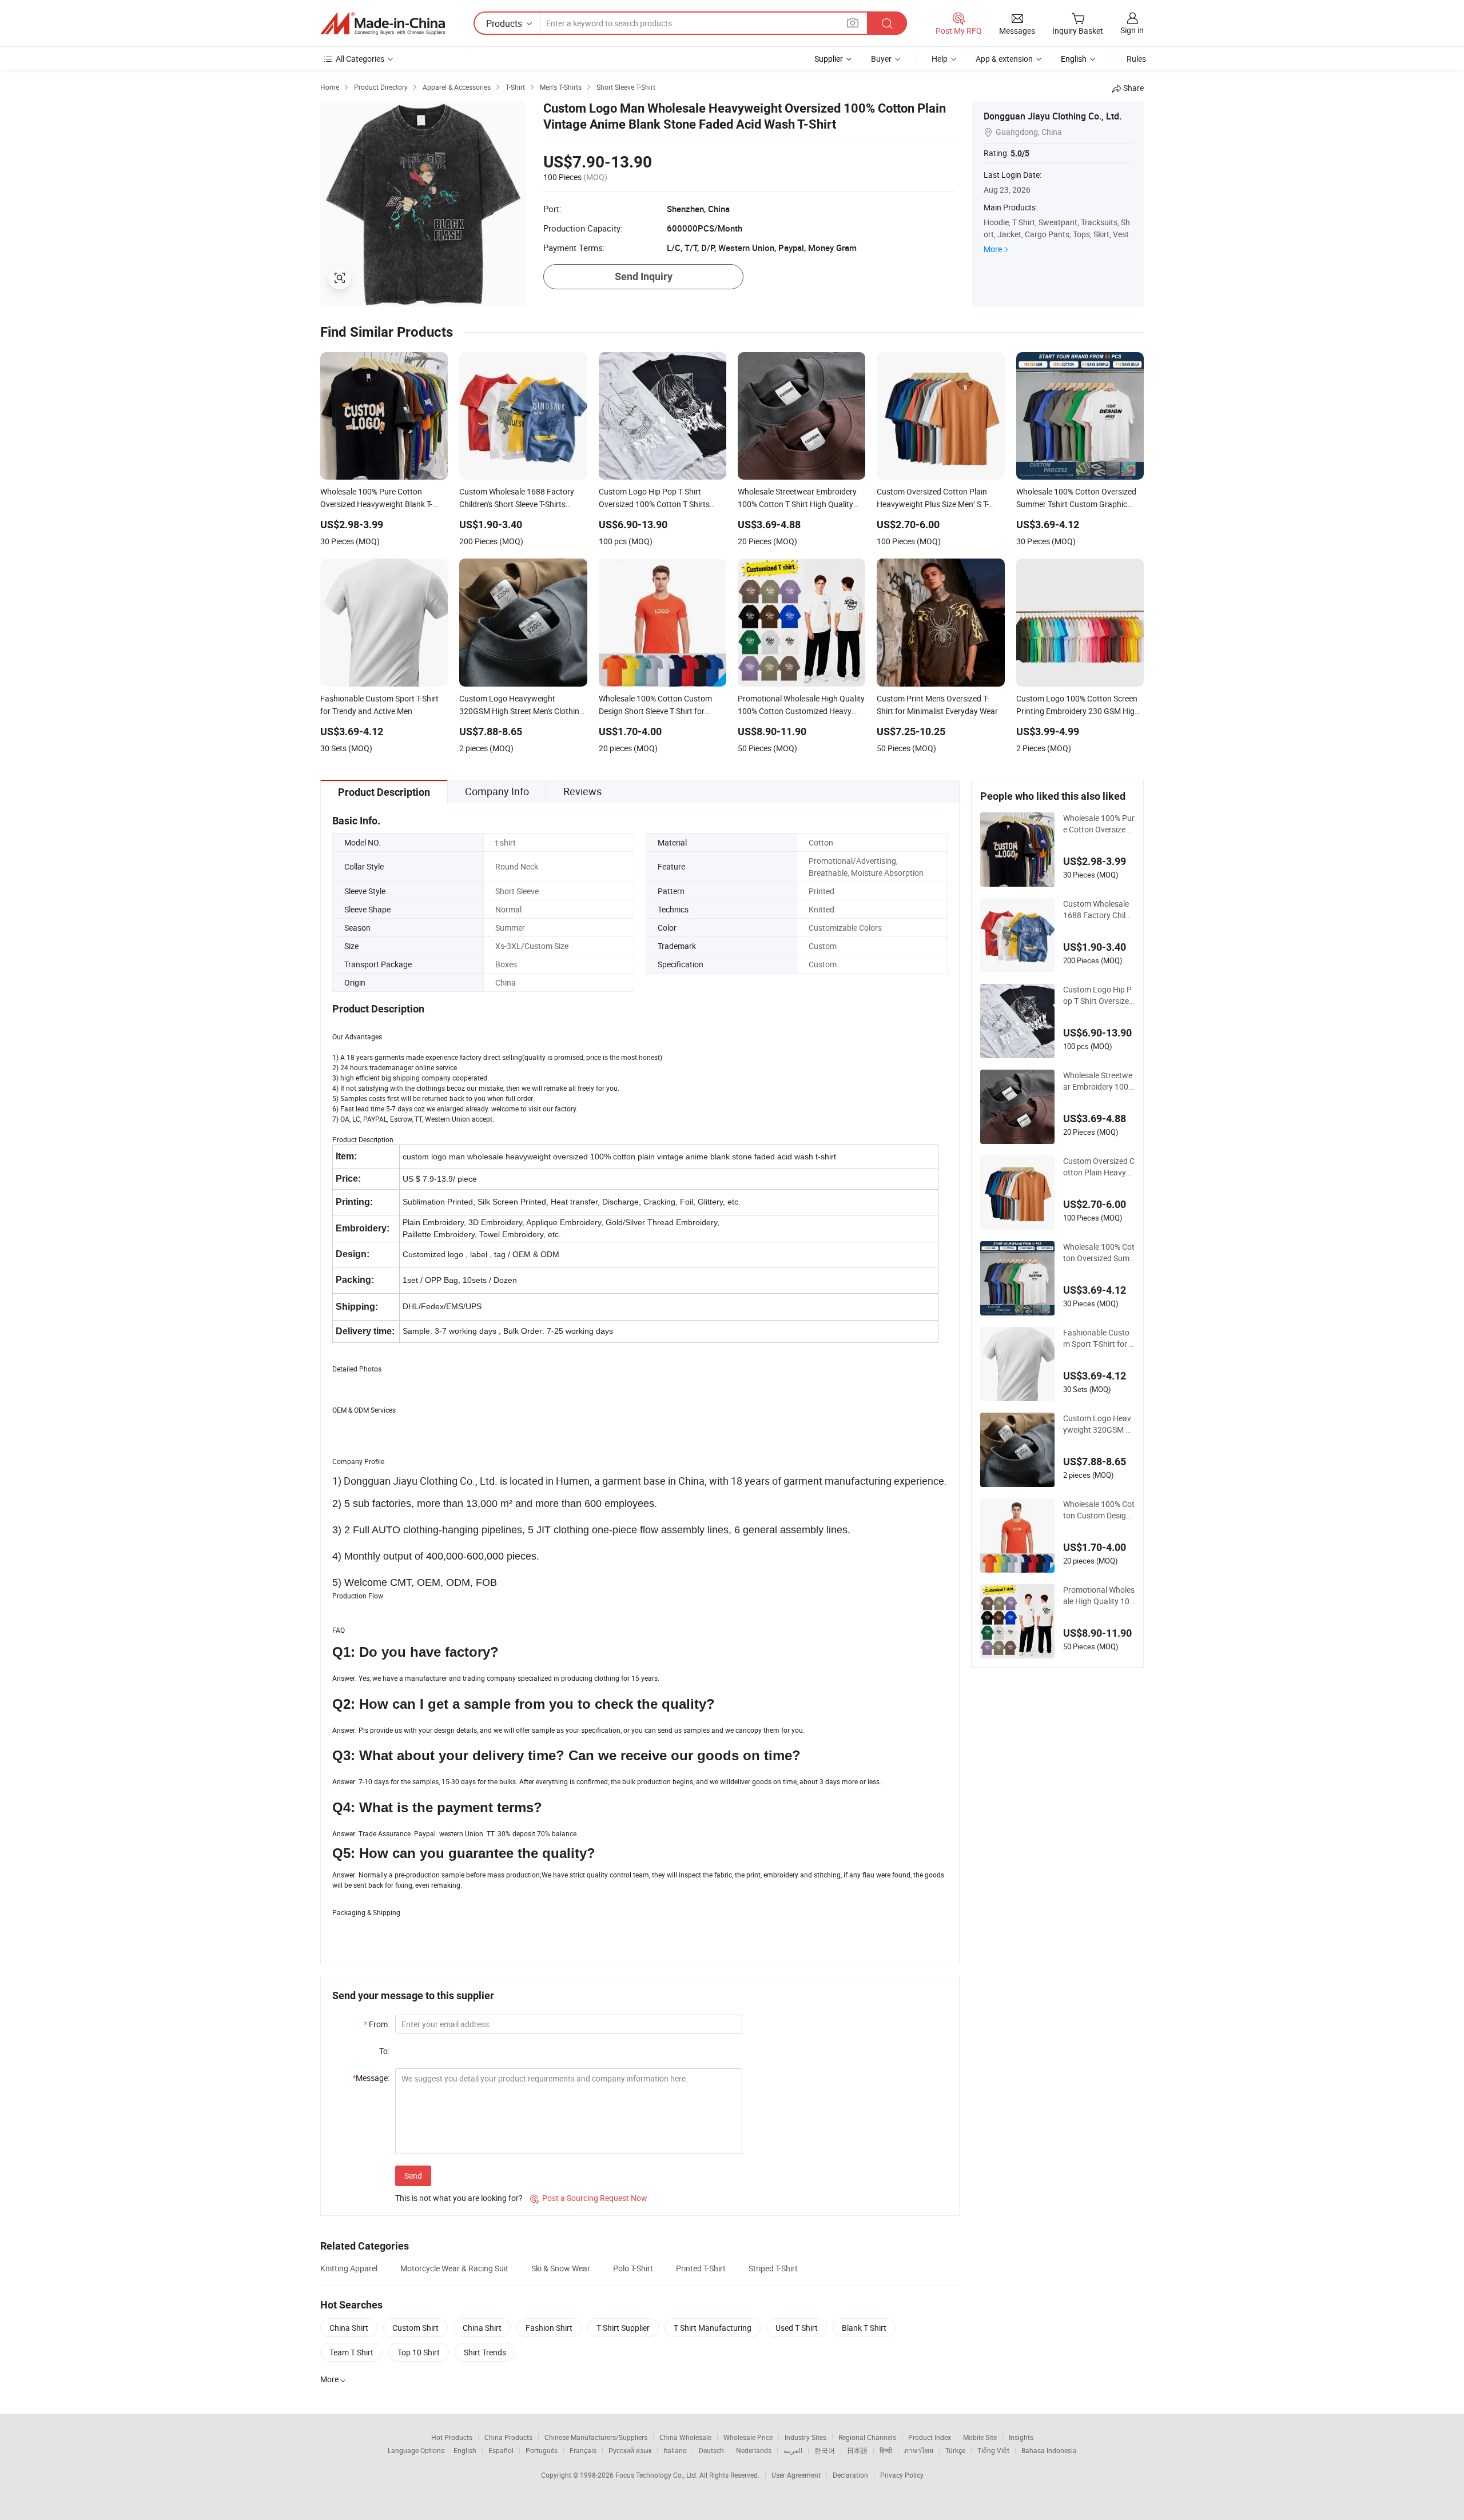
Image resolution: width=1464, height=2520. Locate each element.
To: (384, 2051)
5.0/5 (1020, 153)
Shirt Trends (485, 2352)
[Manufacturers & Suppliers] (383, 23)
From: (377, 2024)
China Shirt (349, 2328)
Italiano (675, 2450)
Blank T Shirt (864, 2328)
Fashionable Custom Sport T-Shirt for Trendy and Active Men (1099, 1338)
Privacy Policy (902, 2475)
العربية (793, 2450)
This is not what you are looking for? (459, 2198)
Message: (371, 2078)
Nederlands (754, 2450)
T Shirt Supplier (623, 2328)
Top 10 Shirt (419, 2352)
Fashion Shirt (549, 2328)
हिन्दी (886, 2450)
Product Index (930, 2437)
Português (542, 2450)
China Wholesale (685, 2437)
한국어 (825, 2450)
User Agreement (796, 2475)
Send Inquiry (644, 276)
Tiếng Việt (993, 2450)
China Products (508, 2437)
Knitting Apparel (349, 2268)
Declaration (850, 2475)
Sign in (1132, 30)
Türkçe (955, 2450)
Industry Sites (805, 2437)
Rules (1136, 59)
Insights (1021, 2437)
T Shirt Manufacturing (713, 2328)
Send (413, 2176)
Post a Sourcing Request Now (589, 2198)
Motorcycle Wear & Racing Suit (454, 2268)
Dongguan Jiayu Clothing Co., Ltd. (1053, 116)
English (465, 2450)
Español (501, 2450)
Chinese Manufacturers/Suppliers (596, 2437)
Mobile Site (980, 2437)
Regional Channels (867, 2437)
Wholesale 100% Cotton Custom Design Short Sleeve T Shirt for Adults (1099, 1510)
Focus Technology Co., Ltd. (657, 2475)
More (993, 249)
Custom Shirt (415, 2328)
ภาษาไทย (919, 2450)
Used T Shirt (797, 2328)
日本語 (857, 2450)
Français (583, 2450)
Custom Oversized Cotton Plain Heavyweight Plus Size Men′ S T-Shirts (1099, 1167)
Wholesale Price (748, 2437)
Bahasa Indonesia (1049, 2450)
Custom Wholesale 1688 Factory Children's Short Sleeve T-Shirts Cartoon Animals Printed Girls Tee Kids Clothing (1099, 910)
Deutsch (711, 2450)
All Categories (360, 59)
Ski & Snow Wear (561, 2268)
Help (940, 59)
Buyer (881, 59)
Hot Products (452, 2437)
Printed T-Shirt (701, 2268)
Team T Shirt (351, 2352)
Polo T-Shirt (633, 2268)
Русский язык (630, 2450)
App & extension (1004, 59)
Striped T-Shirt (773, 2268)
